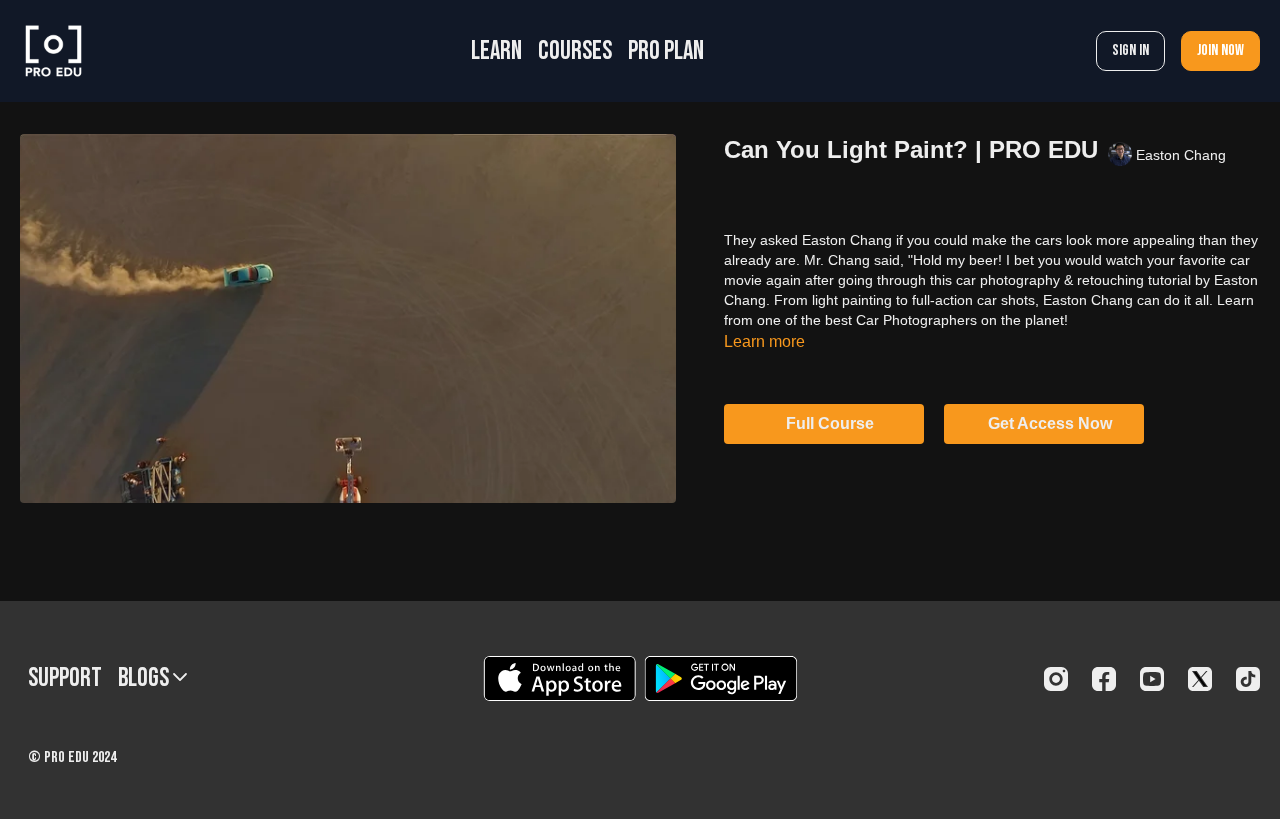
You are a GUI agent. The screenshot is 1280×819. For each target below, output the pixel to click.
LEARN (496, 51)
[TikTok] (1248, 679)
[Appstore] (559, 678)
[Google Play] (721, 678)
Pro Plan (666, 51)
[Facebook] (1104, 679)
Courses (575, 51)
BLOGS (145, 678)
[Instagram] (1056, 679)
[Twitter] (1200, 679)
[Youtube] (1152, 679)
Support (65, 678)
